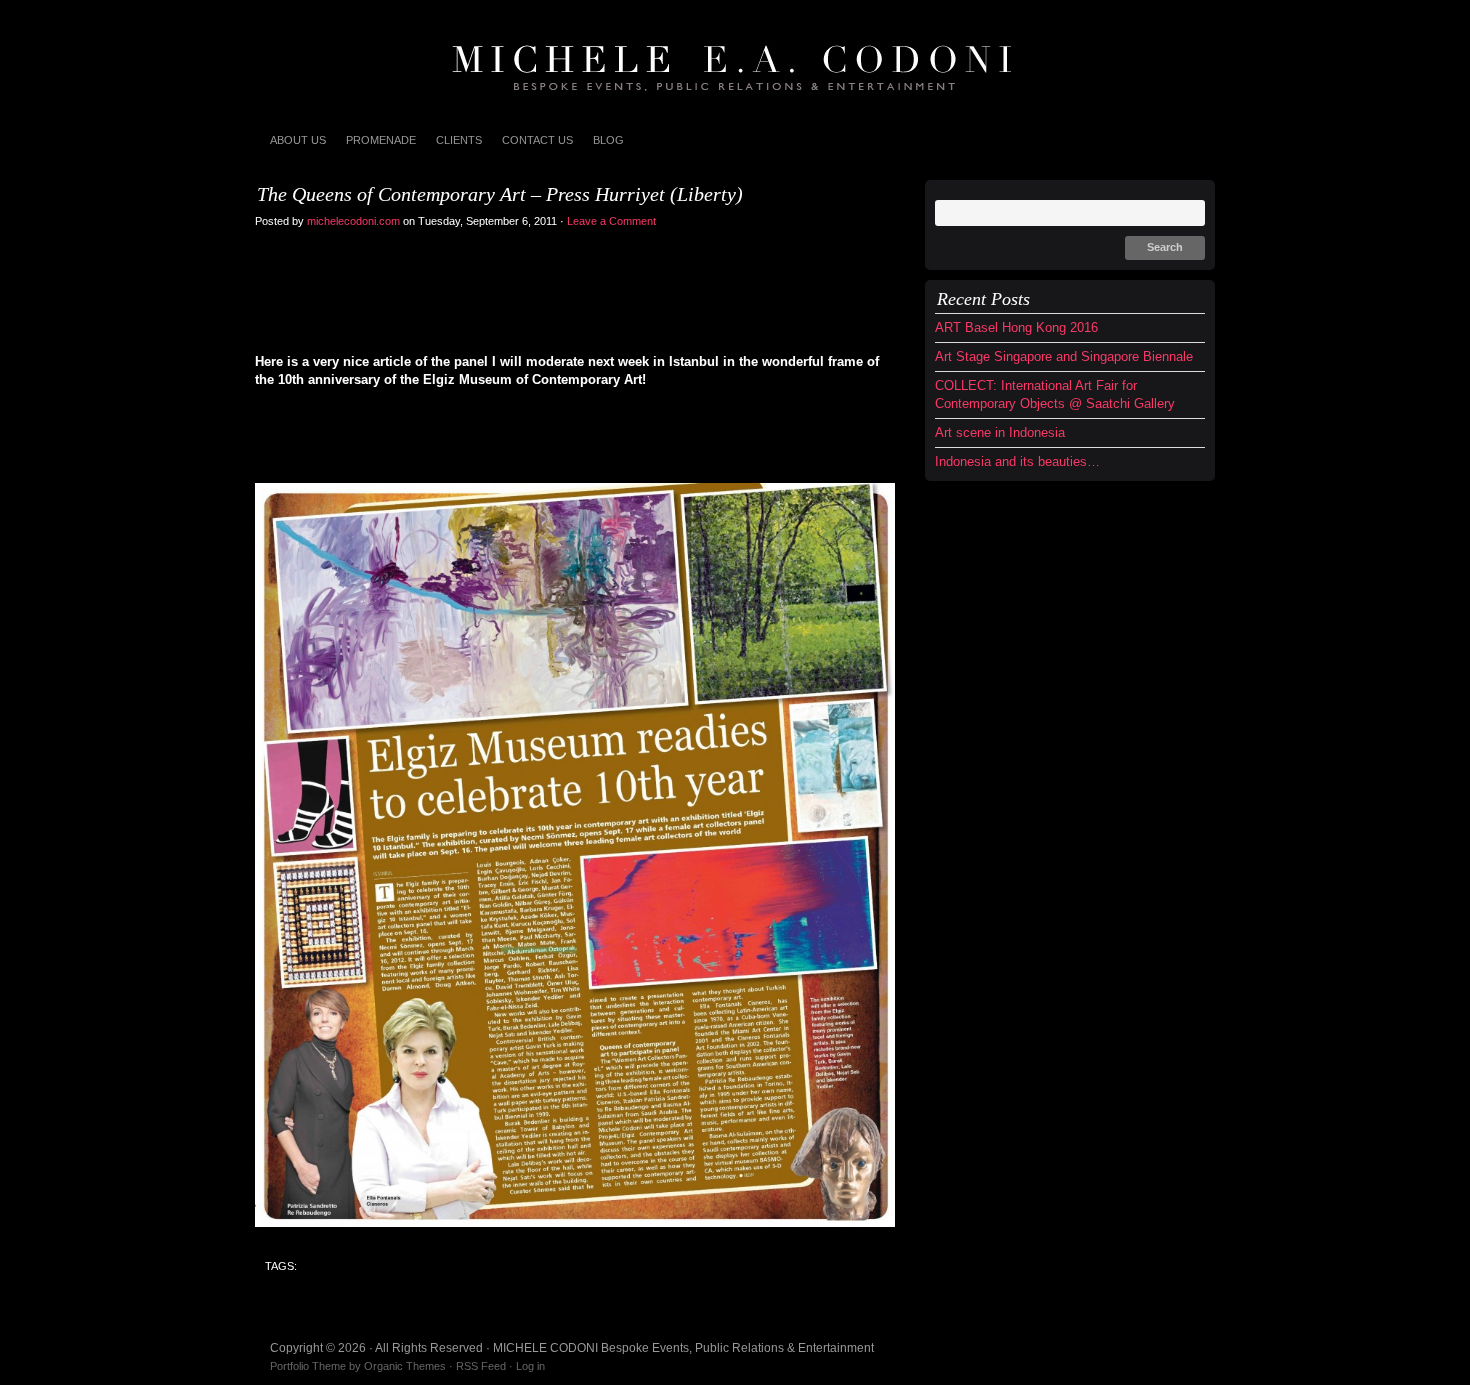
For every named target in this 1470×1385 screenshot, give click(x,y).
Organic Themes (405, 1366)
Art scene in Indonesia (1000, 432)
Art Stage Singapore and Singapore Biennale (1064, 356)
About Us (298, 140)
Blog (608, 140)
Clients (459, 140)
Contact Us (537, 140)
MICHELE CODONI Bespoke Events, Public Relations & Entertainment (735, 60)
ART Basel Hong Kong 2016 (1016, 327)
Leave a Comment (613, 221)
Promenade (381, 140)
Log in (530, 1366)
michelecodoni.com (353, 221)
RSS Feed (481, 1366)
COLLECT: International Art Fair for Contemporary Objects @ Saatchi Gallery (1055, 394)
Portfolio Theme (308, 1366)
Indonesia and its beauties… (1017, 461)
